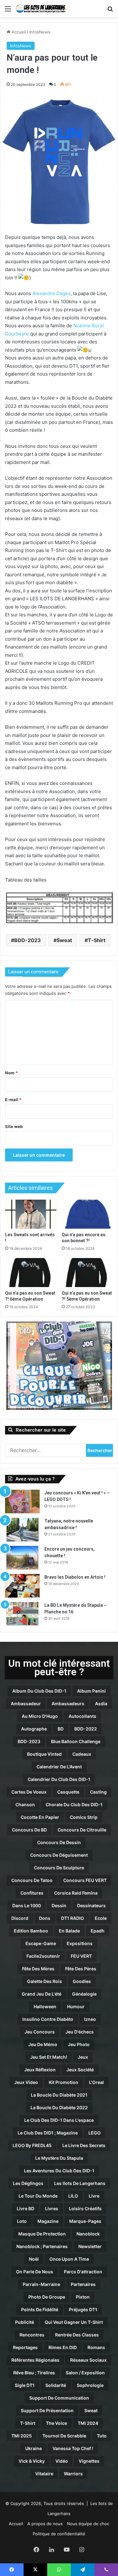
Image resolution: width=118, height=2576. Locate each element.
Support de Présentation (47, 2410)
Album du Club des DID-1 (39, 1691)
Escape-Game (41, 1943)
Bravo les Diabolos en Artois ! (75, 1577)
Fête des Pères (81, 1969)
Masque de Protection (42, 2234)
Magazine (48, 2221)
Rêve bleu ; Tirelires (34, 2373)
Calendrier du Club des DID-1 (59, 1779)
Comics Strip (84, 1817)
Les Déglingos (28, 2183)
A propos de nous (45, 2524)
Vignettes (89, 2461)
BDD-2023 (28, 940)
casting (98, 1792)
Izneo (90, 2019)
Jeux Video (26, 2082)
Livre (94, 2196)
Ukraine (34, 2448)
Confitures (32, 1893)
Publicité (25, 2322)
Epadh (98, 1931)
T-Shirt (97, 940)
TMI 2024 (88, 2423)
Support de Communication (59, 2398)
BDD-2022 (86, 1729)
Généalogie (84, 1994)
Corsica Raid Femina (76, 1893)
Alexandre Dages (51, 293)
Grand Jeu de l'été (42, 1994)
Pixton (83, 2297)
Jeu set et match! (49, 2057)
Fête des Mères (38, 1969)
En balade (69, 1931)
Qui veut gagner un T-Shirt (74, 2322)
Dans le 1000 (27, 1905)
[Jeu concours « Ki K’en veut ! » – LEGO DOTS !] (22, 1502)
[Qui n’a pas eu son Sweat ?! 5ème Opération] (87, 1273)
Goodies (82, 1981)
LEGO (95, 2133)
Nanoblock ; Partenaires (42, 2246)
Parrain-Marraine (41, 2284)
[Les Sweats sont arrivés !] (31, 1214)
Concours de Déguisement (59, 1855)
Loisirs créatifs (85, 2208)
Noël (34, 2259)
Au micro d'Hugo (40, 1716)
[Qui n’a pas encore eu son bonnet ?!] (87, 1214)
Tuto (102, 2436)
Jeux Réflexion (40, 2070)
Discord (20, 1918)
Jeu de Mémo (43, 2044)
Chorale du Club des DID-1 (74, 1804)
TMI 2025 (22, 2436)
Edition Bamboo (31, 1931)
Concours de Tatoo (32, 1880)
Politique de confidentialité (59, 2534)
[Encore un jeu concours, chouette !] (22, 1558)
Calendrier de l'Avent (59, 1767)
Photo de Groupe (47, 2297)
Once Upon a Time (69, 2259)
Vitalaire (44, 2474)
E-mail (13, 1100)
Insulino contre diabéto (48, 2019)
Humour (76, 2006)
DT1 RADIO (73, 1918)
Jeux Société (80, 2070)
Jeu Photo (79, 2044)
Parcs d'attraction (83, 2272)
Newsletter (90, 2246)
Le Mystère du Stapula (59, 2158)
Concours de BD (29, 1830)
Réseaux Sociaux (88, 2360)
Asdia (101, 1703)
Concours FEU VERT (85, 1880)
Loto (22, 2221)
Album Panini (91, 1691)
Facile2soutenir (43, 1956)
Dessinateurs (91, 1905)
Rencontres (32, 2335)
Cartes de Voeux (29, 1792)
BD (61, 1729)
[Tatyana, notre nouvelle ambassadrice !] (22, 1530)
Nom (11, 1073)
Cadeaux (82, 1754)
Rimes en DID (63, 2347)
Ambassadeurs (68, 1703)
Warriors (73, 2474)
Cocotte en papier (40, 1817)
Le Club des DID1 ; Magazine (48, 2133)
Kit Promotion (64, 2082)
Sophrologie (90, 2385)
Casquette (68, 1792)
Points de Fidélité (40, 2309)
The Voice (56, 2423)
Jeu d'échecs (80, 2032)
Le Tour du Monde (38, 2196)
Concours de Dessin (59, 1842)
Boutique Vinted (44, 1754)
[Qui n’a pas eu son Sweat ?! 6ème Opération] (31, 1273)
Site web (14, 1126)
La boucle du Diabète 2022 (59, 2107)
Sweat (64, 940)
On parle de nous (35, 2272)
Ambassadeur (26, 1703)
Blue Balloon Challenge (76, 1741)
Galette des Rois (45, 1981)
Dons (45, 1918)
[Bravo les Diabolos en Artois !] (22, 1586)
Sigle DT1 (25, 2385)
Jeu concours (40, 2032)
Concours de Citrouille (82, 1830)
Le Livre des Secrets (84, 2145)
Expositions (80, 1943)
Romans (96, 2347)
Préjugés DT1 (83, 2309)
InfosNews (40, 32)
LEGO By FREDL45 (32, 2145)
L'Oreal (96, 2082)
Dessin (59, 1905)
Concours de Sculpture (59, 1868)
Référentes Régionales (35, 2360)
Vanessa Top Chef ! (73, 2448)
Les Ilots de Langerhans (80, 2183)
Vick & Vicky (32, 2461)
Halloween (45, 2006)
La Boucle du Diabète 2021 (59, 2095)
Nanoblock (88, 2234)
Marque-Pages (85, 2221)
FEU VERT (81, 1956)
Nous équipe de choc (88, 2524)
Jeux (83, 2057)
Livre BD (25, 2208)
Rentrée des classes (77, 2335)
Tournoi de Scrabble (64, 2436)
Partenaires (83, 2284)
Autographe (34, 1729)
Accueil (18, 32)
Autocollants (82, 1716)
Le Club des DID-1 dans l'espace (59, 2120)
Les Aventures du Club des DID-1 (59, 2171)
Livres (52, 2208)
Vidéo (62, 2461)
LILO (73, 2196)
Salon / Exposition (85, 2373)
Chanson (25, 1804)
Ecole (101, 1918)
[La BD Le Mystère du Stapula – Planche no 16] (22, 1614)
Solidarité (56, 2385)
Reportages (25, 2347)
